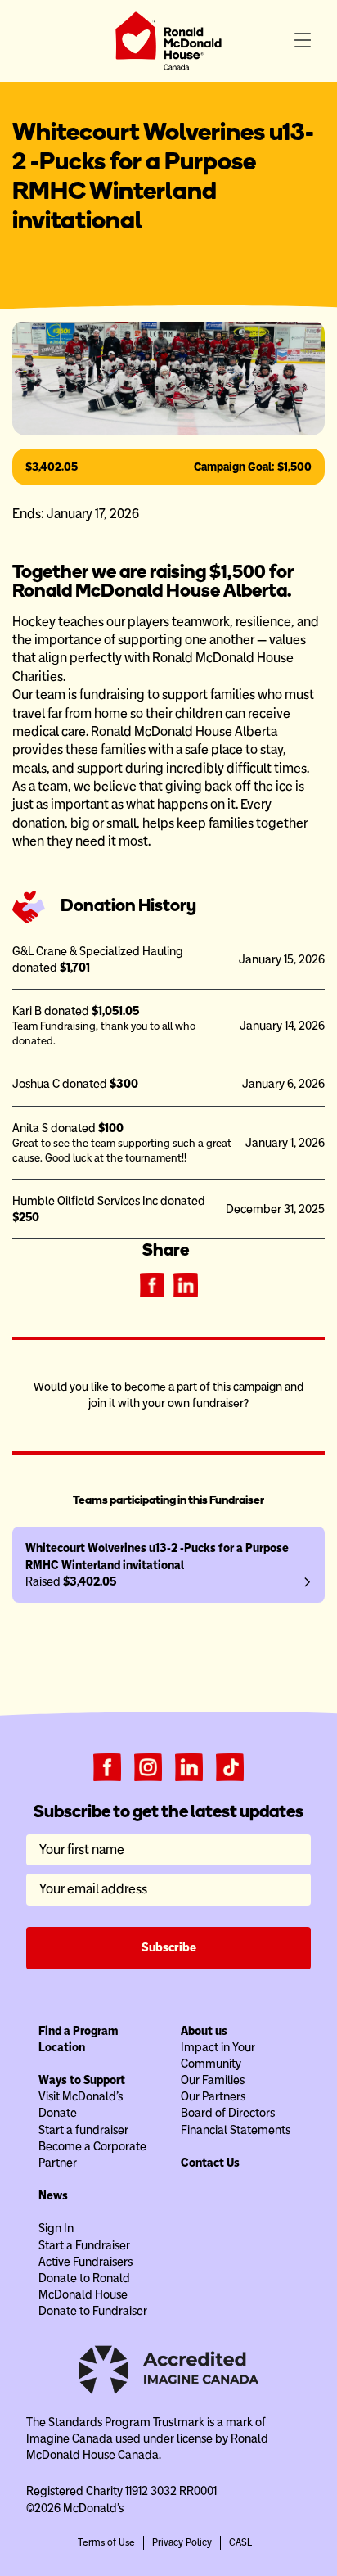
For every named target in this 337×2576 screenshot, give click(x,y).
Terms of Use (106, 2542)
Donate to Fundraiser (93, 2311)
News (53, 2195)
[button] (303, 41)
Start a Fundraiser (84, 2245)
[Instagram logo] (148, 1766)
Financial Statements (236, 2130)
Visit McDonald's (81, 2096)
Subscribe (169, 1947)
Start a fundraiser (83, 2130)
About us (204, 2031)
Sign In (56, 2228)
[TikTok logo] (230, 1766)
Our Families (213, 2080)
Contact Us (210, 2163)
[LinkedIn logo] (189, 1766)
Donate (58, 2113)
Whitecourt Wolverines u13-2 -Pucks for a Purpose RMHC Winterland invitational (157, 1556)
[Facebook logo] (107, 1766)
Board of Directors (228, 2113)
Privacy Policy (182, 2542)
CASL (240, 2542)
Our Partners (213, 2096)
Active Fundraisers (85, 2262)
